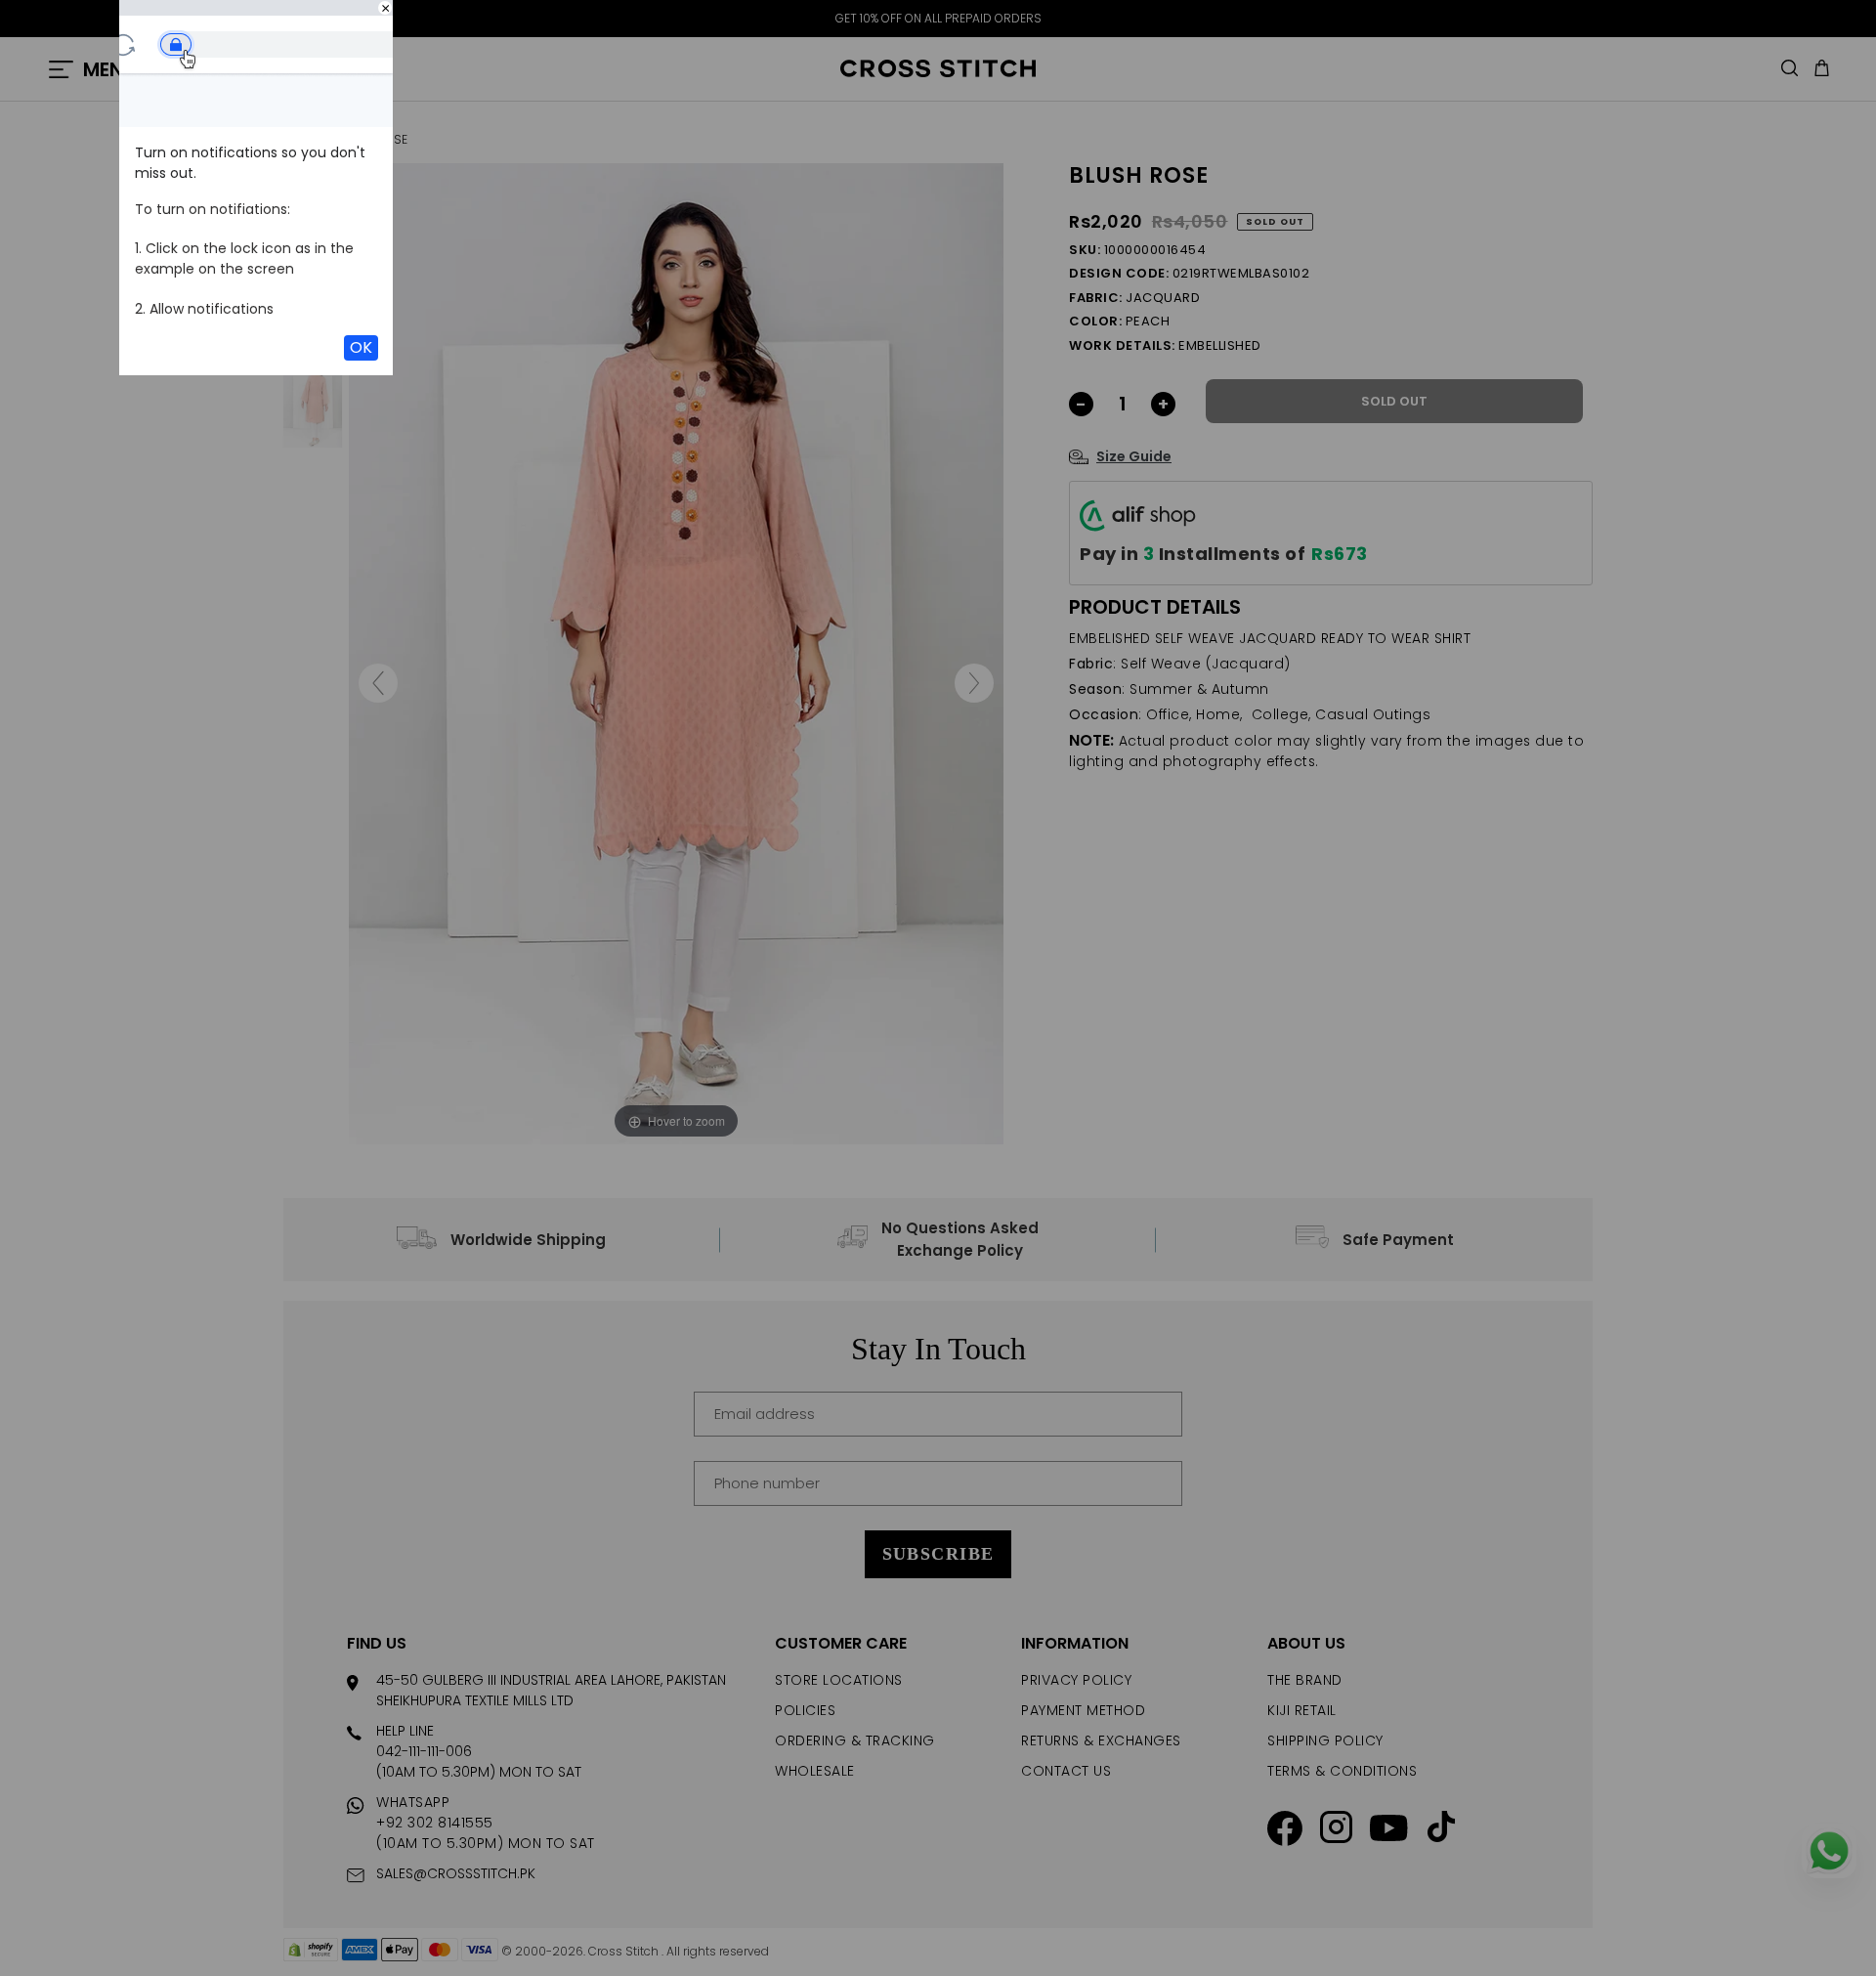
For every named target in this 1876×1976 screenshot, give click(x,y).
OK (361, 347)
